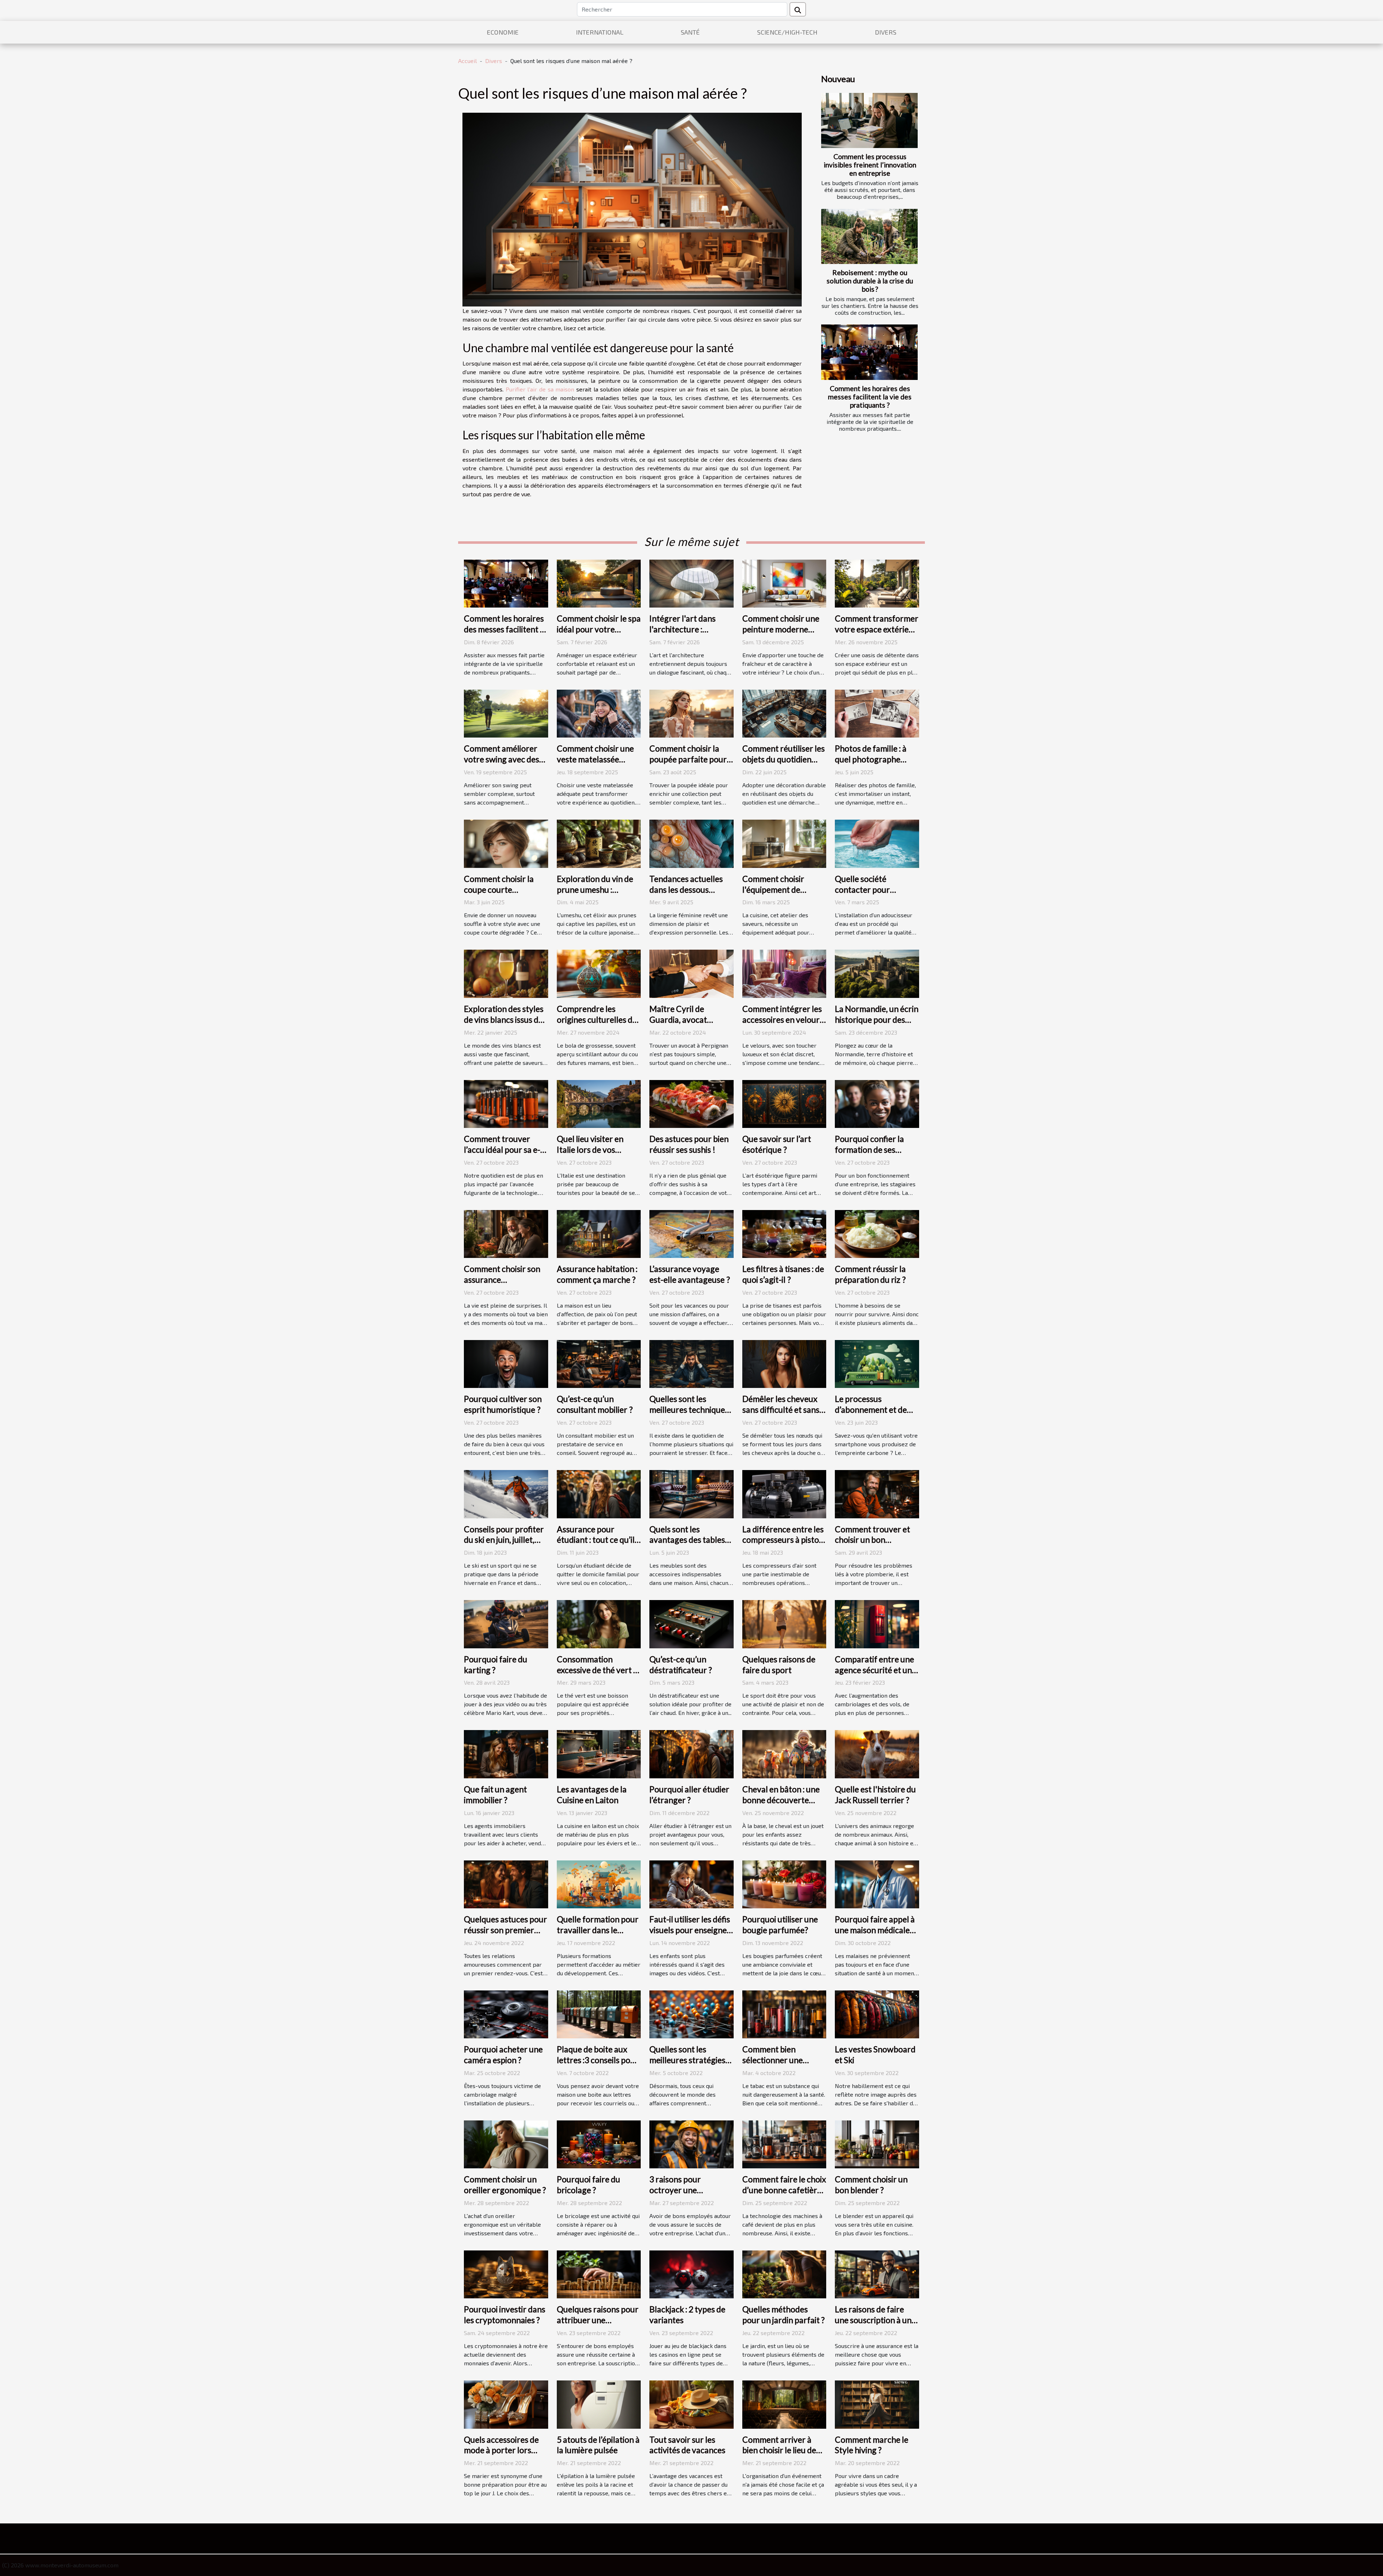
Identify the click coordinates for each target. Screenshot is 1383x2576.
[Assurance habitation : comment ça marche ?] (599, 1233)
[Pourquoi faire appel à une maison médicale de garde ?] (877, 1883)
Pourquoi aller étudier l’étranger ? (689, 1795)
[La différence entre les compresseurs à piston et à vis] (784, 1493)
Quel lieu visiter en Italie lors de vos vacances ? (590, 1150)
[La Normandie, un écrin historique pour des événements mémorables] (877, 973)
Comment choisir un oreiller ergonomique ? (505, 2185)
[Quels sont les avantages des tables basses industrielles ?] (691, 1493)
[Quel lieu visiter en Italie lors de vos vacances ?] (599, 1103)
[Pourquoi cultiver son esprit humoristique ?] (506, 1363)
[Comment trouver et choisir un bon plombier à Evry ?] (877, 1493)
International (600, 32)
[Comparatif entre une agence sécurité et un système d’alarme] (877, 1623)
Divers (886, 32)
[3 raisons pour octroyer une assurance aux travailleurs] (691, 2143)
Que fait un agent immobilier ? (495, 1795)
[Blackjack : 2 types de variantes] (691, 2274)
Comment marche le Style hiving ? (872, 2445)
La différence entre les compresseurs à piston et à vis (783, 1540)
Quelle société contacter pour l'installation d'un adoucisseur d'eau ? (870, 895)
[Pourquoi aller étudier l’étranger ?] (691, 1753)
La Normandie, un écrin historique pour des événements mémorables (877, 1025)
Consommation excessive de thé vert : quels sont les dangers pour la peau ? (597, 1675)
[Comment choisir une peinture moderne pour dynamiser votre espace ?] (784, 583)
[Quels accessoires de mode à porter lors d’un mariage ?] (506, 2404)
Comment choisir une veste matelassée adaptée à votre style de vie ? (595, 765)
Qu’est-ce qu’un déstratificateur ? (681, 1665)
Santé (690, 32)
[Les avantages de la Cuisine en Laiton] (599, 1753)
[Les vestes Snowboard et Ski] (877, 2013)
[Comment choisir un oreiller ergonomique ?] (506, 2143)
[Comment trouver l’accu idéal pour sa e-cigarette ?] (506, 1103)
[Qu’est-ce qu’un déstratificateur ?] (691, 1623)
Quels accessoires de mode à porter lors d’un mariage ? (501, 2450)
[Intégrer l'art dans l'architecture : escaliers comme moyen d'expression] (691, 583)
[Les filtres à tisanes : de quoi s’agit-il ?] (784, 1233)
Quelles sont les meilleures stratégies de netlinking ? (687, 2060)
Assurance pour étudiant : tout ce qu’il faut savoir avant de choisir (596, 1545)
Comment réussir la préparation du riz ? (870, 1274)
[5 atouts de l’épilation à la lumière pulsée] (599, 2404)
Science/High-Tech (787, 32)
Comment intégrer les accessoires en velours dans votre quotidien (783, 1020)
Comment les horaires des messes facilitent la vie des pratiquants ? (870, 397)
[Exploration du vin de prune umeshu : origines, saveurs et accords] (599, 843)
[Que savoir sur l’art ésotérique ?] (784, 1103)
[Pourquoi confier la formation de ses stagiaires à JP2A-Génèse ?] (877, 1103)
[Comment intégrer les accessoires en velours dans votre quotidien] (784, 973)
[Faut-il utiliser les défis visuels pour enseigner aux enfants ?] (691, 1883)
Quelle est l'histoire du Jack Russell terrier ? (875, 1795)
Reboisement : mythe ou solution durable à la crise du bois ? (870, 281)
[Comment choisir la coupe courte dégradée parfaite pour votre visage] (506, 843)
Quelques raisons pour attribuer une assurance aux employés (598, 2325)
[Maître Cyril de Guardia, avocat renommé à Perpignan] (691, 973)
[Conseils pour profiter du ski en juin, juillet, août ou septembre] (506, 1493)
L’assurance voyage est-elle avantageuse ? (690, 1274)
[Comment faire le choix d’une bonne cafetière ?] (784, 2143)
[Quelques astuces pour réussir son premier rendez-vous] (506, 1883)
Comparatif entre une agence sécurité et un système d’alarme (874, 1670)
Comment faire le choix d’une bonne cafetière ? (784, 2190)
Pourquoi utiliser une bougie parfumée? (780, 1925)
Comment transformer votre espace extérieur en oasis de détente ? (877, 629)
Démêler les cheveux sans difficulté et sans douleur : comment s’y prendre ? (782, 1415)
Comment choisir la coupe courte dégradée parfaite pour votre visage (499, 895)
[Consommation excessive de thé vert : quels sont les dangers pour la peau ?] (599, 1623)
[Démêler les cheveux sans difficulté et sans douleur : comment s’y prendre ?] (784, 1363)
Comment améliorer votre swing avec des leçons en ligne (502, 759)
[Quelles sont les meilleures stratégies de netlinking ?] (691, 2013)
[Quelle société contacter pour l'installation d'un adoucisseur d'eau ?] (877, 843)
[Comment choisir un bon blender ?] (877, 2143)
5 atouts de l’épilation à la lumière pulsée (598, 2445)
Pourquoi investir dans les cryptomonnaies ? (505, 2315)
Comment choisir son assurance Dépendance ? (502, 1280)
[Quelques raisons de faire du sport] (784, 1623)
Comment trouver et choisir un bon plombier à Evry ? (872, 1540)
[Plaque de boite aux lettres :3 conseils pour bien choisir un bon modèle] (599, 2013)
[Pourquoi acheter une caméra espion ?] (506, 2013)
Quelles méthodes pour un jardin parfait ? (784, 2315)
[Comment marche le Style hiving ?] (877, 2404)
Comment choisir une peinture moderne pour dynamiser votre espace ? (782, 635)
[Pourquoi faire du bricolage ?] (599, 2143)
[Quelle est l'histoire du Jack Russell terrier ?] (877, 1753)
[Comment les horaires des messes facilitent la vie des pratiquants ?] (869, 352)
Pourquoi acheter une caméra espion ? (503, 2055)
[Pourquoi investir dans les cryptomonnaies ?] (506, 2274)
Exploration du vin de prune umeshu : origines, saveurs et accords (595, 895)
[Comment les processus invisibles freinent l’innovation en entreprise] (869, 120)
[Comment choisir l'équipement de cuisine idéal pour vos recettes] (784, 843)
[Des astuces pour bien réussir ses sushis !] (691, 1103)
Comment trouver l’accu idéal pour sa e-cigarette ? (502, 1150)
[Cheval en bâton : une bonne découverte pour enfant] (784, 1753)
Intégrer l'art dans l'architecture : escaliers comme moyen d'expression (685, 635)
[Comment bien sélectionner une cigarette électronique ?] (784, 2013)
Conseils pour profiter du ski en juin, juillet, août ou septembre (504, 1540)
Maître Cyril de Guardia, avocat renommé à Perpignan (690, 1020)
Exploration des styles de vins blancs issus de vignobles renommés (504, 1020)
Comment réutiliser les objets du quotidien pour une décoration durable (784, 765)
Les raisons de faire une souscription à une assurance (875, 2320)
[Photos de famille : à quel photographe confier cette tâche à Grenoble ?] (877, 713)
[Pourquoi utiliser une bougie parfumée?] (784, 1883)
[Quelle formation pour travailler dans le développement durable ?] (599, 1883)
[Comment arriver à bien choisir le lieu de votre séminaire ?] (784, 2404)
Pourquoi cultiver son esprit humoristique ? (503, 1404)
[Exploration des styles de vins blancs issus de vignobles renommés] (506, 973)
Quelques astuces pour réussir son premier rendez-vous (505, 1930)
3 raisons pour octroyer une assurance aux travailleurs (675, 2195)
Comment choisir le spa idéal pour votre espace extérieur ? (599, 629)
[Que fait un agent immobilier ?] (506, 1753)
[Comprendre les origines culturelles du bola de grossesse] (599, 973)
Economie (503, 32)
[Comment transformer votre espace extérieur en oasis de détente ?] (877, 583)
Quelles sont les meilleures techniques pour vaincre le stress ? (691, 1410)
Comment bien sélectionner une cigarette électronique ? (773, 2065)
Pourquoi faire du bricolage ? (588, 2185)
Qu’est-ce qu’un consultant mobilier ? (595, 1404)
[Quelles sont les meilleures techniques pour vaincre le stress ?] (691, 1363)
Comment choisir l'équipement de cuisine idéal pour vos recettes (781, 895)
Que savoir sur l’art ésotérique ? (777, 1144)
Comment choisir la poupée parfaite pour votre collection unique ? (691, 765)
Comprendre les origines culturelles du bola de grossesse (597, 1020)
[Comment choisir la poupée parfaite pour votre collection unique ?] (691, 713)
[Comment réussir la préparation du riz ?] (877, 1233)
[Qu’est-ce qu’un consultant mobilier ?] (599, 1363)
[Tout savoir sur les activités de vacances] (691, 2404)
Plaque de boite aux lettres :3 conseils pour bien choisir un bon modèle (598, 2065)
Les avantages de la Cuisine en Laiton (592, 1795)
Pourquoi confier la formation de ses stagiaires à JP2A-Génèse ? (869, 1155)
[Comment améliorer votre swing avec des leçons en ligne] (506, 713)
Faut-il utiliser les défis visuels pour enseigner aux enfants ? (690, 1930)
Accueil (467, 61)
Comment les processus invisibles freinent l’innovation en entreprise (870, 165)
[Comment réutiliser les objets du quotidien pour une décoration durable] (784, 713)
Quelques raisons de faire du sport (779, 1665)
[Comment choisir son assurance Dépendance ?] (506, 1233)
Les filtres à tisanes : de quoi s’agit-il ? (783, 1274)
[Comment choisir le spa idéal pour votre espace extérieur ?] (599, 583)
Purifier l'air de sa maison (540, 389)
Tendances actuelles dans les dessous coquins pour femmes (688, 890)
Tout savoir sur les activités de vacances (687, 2445)
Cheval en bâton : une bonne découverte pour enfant (781, 1800)
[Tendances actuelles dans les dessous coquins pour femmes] (691, 843)
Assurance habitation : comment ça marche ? (597, 1274)
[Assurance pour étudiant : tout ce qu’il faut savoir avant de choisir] (599, 1493)
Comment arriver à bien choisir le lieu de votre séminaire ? (779, 2450)
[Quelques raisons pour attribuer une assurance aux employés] (599, 2274)
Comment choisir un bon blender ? (871, 2185)
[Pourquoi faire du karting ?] (506, 1623)
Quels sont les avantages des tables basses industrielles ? (687, 1540)
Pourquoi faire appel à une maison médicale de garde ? (875, 1930)
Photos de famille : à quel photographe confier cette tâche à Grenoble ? (872, 765)
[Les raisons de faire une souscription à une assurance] (877, 2274)
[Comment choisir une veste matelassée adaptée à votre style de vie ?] (599, 713)
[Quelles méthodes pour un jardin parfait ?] (784, 2274)
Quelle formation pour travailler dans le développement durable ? (598, 1935)
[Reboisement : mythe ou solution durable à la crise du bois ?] (869, 236)
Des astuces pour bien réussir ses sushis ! (689, 1144)
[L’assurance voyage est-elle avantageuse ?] (691, 1233)
